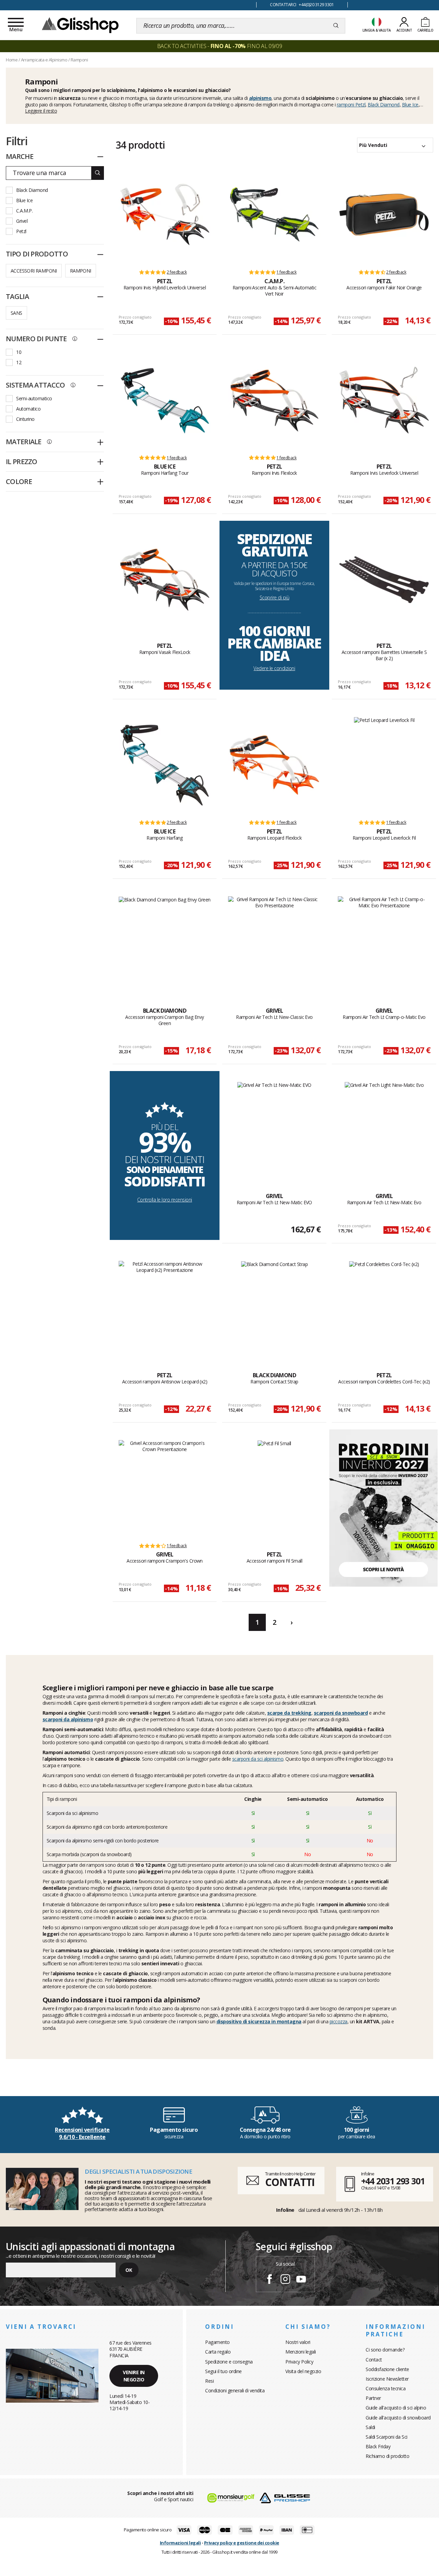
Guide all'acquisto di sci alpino (396, 2408)
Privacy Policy (299, 2362)
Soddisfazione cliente (387, 2369)
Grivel (22, 221)
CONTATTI (290, 2182)
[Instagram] (285, 2280)
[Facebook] (270, 2280)
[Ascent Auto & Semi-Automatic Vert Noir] (274, 215)
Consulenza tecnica (385, 2388)
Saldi (370, 2427)
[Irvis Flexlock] (274, 400)
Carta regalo (218, 2352)
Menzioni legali (301, 2352)
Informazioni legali (180, 2543)
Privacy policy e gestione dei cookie (242, 2543)
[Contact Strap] (275, 1309)
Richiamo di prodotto (387, 2456)
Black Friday (378, 2446)
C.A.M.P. (24, 211)
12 (19, 362)
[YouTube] (301, 2280)
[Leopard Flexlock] (274, 765)
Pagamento (217, 2342)
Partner (373, 2398)
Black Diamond (384, 105)
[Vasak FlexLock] (165, 579)
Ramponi (81, 271)
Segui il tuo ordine (223, 2371)
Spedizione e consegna (229, 2362)
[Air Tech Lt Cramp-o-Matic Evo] (384, 944)
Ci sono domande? (385, 2350)
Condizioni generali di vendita (235, 2390)
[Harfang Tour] (165, 400)
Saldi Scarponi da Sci (387, 2437)
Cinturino (25, 419)
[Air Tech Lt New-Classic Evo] (274, 944)
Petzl (21, 231)
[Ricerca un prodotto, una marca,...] (336, 26)
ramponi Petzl (351, 105)
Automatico (28, 409)
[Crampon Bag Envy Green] (165, 944)
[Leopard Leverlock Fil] (384, 765)
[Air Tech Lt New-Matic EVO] (274, 1130)
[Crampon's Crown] (165, 1488)
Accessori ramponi (34, 271)
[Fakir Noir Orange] (384, 215)
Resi (209, 2381)
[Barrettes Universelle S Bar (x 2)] (384, 579)
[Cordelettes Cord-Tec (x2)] (384, 1309)
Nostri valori (298, 2342)
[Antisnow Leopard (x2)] (165, 1309)
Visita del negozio (303, 2371)
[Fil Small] (274, 1488)
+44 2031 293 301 (393, 2181)
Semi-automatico (34, 398)
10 (19, 352)
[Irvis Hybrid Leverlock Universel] (165, 215)
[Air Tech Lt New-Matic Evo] (384, 1130)
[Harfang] (165, 765)
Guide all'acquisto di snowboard (398, 2418)
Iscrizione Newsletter (387, 2379)
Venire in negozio (134, 2376)
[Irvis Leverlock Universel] (384, 400)
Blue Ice (410, 105)
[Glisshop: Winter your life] (80, 25)
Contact (374, 2360)
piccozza (339, 2021)
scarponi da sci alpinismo (258, 1759)
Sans (16, 313)
